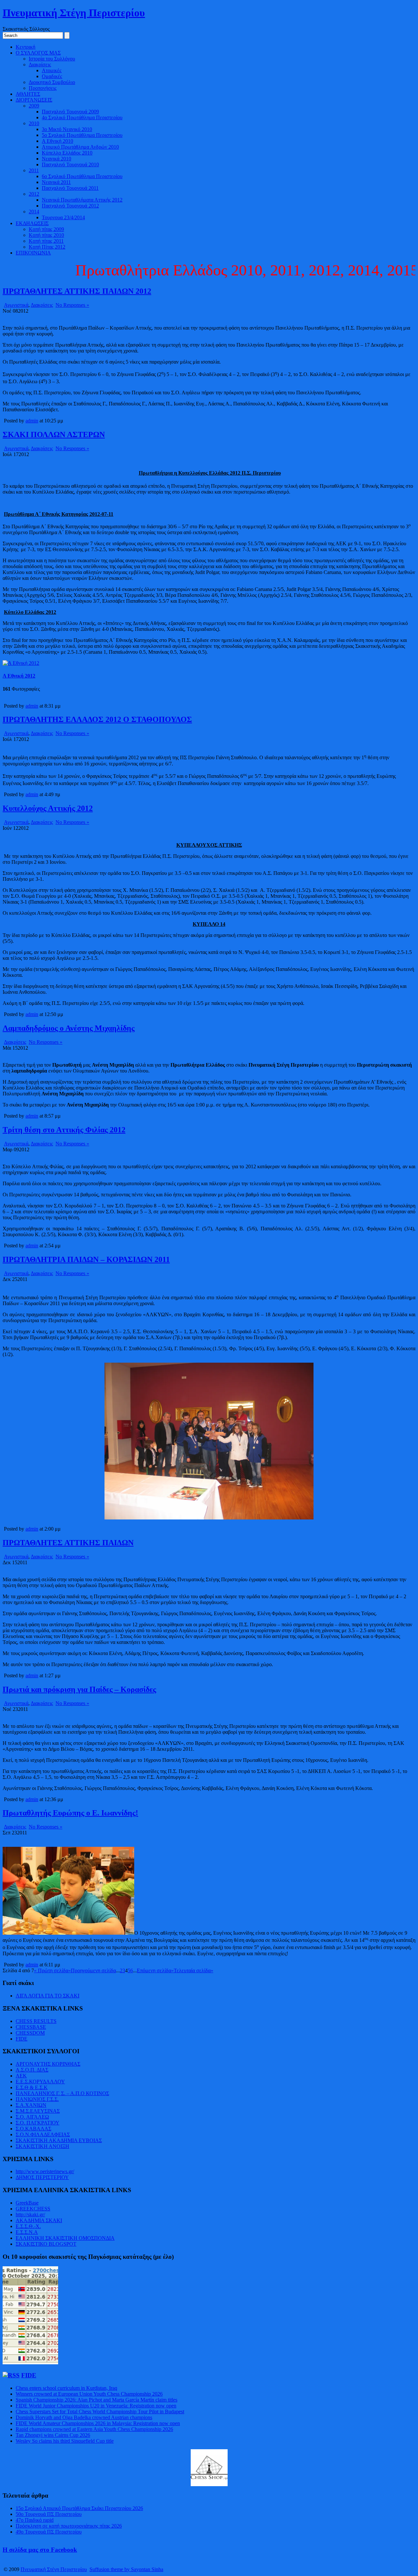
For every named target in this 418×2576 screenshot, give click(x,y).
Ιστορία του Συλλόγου (52, 59)
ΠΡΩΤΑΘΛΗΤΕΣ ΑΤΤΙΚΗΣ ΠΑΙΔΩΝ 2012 (77, 291)
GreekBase (27, 2203)
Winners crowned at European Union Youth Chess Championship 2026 (89, 2394)
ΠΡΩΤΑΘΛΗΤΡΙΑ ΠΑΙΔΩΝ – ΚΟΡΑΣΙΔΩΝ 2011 (86, 1259)
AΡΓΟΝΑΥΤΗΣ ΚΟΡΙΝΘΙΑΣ (48, 2064)
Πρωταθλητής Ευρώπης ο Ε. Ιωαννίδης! (70, 1813)
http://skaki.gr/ (30, 2215)
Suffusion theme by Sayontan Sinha (126, 2569)
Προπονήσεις (43, 88)
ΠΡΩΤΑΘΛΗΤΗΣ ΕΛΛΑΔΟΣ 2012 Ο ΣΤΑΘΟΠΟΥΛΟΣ (97, 719)
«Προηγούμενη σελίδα (92, 1970)
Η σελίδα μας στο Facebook (40, 2550)
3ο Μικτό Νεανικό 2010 (67, 129)
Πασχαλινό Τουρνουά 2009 (70, 112)
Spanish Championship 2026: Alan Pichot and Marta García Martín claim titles (96, 2400)
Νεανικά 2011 (56, 182)
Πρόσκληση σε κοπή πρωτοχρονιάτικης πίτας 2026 (69, 2526)
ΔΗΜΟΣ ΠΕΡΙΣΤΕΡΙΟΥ (42, 2177)
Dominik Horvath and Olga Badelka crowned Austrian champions (84, 2417)
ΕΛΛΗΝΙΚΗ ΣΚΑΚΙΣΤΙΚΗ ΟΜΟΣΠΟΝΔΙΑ (65, 2238)
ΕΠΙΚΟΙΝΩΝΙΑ (33, 253)
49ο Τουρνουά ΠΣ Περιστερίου (49, 2532)
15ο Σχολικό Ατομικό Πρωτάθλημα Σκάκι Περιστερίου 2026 (79, 2508)
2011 (34, 170)
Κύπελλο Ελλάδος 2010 (67, 153)
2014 (34, 212)
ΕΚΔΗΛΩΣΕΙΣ (32, 223)
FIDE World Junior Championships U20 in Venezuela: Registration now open (96, 2406)
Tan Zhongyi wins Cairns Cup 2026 (53, 2435)
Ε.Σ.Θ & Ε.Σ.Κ (32, 2087)
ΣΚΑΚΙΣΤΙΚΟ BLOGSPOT (46, 2244)
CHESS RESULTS (36, 2021)
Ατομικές (52, 70)
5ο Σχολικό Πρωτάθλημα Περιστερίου (82, 135)
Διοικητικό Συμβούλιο (52, 82)
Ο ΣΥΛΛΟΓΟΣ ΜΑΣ (38, 53)
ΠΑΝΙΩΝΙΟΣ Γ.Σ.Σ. (37, 2099)
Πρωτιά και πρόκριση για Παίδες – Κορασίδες (79, 1689)
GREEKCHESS (33, 2209)
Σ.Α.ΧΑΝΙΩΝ (31, 2105)
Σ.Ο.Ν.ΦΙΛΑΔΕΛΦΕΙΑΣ (43, 2134)
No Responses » (72, 305)
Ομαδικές (52, 76)
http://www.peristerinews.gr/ (45, 2171)
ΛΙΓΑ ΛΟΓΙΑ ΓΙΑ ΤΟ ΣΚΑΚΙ (48, 1996)
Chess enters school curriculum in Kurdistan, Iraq (66, 2388)
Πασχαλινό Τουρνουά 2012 (70, 206)
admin (32, 421)
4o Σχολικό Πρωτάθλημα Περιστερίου (82, 117)
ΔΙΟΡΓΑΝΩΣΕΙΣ (34, 100)
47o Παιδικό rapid (35, 2520)
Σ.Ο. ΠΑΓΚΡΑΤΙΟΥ (38, 2123)
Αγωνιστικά (16, 305)
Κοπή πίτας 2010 (46, 235)
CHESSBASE (31, 2027)
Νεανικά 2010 (56, 159)
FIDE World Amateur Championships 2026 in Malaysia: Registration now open (98, 2423)
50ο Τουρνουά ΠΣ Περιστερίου (49, 2514)
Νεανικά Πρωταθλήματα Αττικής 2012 (82, 200)
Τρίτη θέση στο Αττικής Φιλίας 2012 (64, 1130)
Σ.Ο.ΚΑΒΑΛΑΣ (33, 2129)
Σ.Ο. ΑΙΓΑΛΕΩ (32, 2117)
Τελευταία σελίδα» (193, 1970)
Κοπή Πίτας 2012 (47, 247)
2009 (34, 106)
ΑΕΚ (21, 2076)
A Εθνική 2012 (19, 676)
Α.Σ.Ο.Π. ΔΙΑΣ (32, 2070)
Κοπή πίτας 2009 (46, 229)
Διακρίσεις (40, 65)
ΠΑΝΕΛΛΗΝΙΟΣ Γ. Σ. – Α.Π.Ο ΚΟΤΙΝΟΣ (62, 2093)
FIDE (22, 2039)
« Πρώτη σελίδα (51, 1970)
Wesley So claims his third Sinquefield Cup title (65, 2441)
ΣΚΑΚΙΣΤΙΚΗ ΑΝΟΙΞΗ (42, 2146)
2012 (34, 194)
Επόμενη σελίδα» (155, 1970)
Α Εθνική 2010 (57, 141)
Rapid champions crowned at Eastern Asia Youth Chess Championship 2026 (94, 2429)
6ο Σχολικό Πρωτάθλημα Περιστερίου (82, 176)
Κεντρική (25, 47)
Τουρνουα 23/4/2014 (63, 217)
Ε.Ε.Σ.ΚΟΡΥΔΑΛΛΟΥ (40, 2082)
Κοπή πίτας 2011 (46, 241)
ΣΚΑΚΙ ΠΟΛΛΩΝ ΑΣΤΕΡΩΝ (54, 435)
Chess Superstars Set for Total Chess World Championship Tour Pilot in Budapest (100, 2412)
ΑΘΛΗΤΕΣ (28, 94)
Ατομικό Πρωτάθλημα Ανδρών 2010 (80, 147)
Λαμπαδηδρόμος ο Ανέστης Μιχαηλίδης (69, 1028)
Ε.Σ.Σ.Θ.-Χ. (28, 2226)
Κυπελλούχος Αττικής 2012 (48, 808)
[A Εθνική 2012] (21, 663)
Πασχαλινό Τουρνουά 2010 (70, 164)
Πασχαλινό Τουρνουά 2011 (70, 188)
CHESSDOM (30, 2033)
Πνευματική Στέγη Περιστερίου (74, 13)
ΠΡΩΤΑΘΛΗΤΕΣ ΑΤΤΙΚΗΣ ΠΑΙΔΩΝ (68, 1543)
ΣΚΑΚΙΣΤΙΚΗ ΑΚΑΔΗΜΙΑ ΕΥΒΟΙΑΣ (59, 2140)
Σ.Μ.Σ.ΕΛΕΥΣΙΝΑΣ (38, 2111)
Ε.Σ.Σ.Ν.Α (27, 2232)
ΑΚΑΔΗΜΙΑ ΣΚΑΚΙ (39, 2220)
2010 (34, 123)
